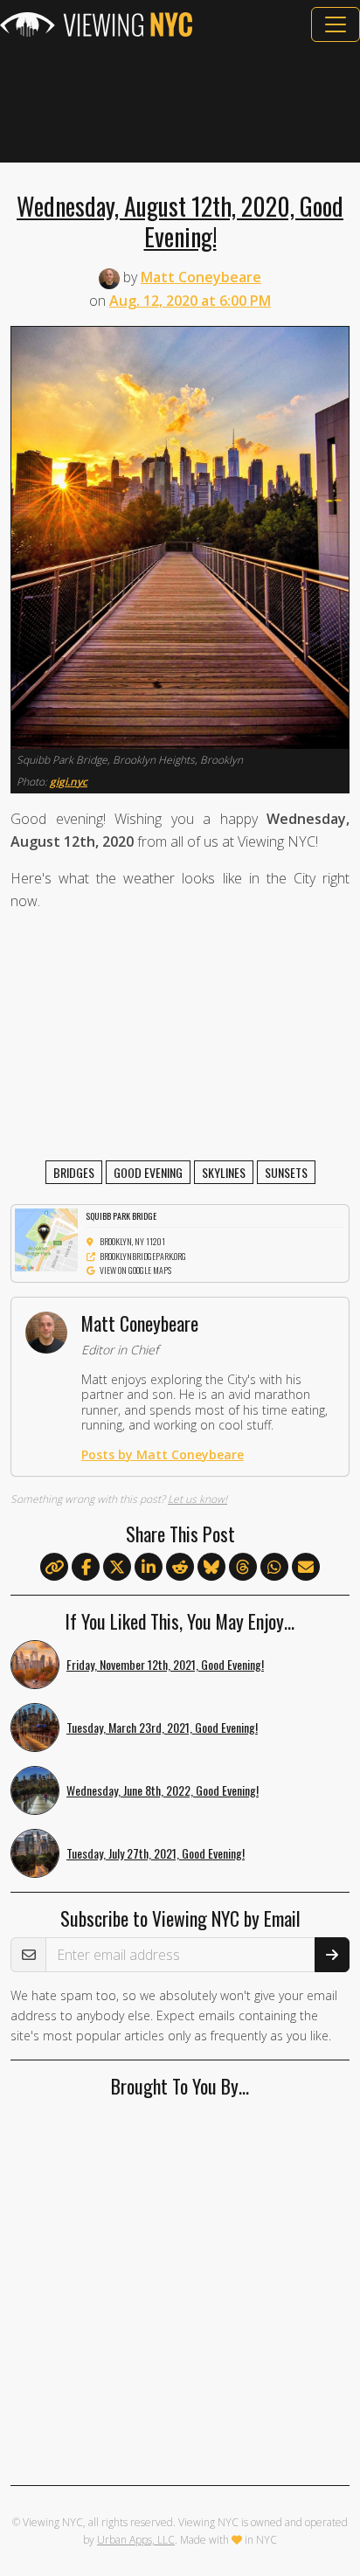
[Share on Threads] (243, 1568)
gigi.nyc (69, 782)
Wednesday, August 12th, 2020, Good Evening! (180, 221)
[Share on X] (117, 1568)
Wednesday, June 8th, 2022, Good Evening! (163, 1790)
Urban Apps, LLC (136, 2540)
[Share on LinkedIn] (149, 1568)
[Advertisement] (180, 102)
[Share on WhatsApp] (274, 1568)
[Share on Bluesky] (211, 1568)
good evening (148, 1172)
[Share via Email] (306, 1568)
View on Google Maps (135, 1270)
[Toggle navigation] (336, 24)
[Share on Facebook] (86, 1568)
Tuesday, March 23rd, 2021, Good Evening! (162, 1727)
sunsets (286, 1172)
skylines (224, 1172)
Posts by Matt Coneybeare (163, 1454)
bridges (74, 1172)
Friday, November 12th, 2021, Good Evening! (165, 1664)
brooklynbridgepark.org (143, 1256)
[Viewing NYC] (96, 24)
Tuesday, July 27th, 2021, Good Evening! (156, 1853)
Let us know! (197, 1499)
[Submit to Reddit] (180, 1568)
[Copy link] (54, 1567)
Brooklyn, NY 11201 (132, 1241)
